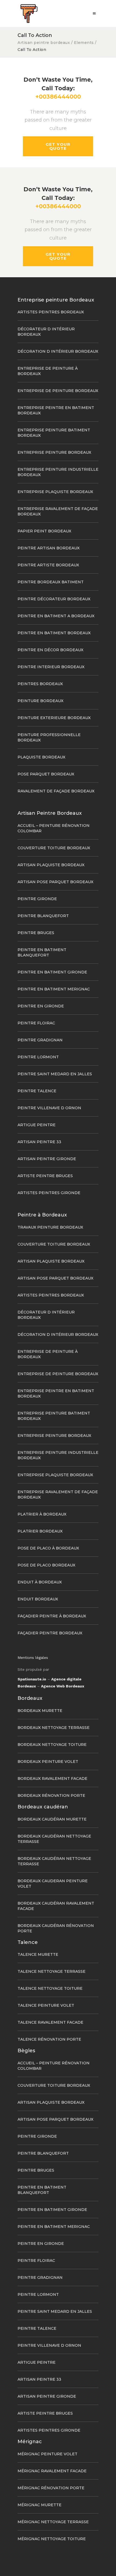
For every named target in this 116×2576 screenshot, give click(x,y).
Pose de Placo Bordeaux (46, 1565)
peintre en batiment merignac (54, 989)
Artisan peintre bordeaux (44, 43)
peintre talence (37, 1091)
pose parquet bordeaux (46, 774)
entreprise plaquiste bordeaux (55, 492)
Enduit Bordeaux (38, 1599)
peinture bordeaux (40, 701)
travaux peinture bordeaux (50, 1227)
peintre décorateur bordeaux (54, 599)
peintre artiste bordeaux (48, 565)
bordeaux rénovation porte (51, 1795)
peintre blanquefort (43, 916)
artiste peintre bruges (45, 1176)
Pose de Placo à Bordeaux (48, 1548)
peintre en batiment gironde (52, 972)
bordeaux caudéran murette (52, 1819)
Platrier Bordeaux (40, 1531)
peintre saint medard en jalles (55, 1074)
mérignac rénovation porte (51, 2488)
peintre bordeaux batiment (51, 582)
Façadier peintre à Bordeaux (52, 1616)
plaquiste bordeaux (41, 757)
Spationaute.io (32, 1679)
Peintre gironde (37, 899)
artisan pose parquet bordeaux (55, 882)
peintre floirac (36, 1023)
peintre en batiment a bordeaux (56, 616)
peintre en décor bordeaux (50, 650)
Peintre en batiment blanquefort (42, 952)
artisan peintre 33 (39, 1142)
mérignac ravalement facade (52, 2471)
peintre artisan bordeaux (49, 548)
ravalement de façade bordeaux (56, 791)
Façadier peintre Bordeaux (50, 1633)
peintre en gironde (41, 1006)
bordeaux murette (40, 1711)
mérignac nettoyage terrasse (53, 2522)
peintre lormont (38, 1057)
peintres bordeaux (40, 684)
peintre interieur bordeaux (51, 667)
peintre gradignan (40, 1040)
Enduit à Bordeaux (40, 1582)
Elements (84, 43)
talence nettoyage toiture (50, 1988)
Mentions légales (33, 1658)
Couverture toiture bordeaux (54, 848)
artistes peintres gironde (49, 1193)
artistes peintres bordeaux (51, 312)
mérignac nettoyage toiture (52, 2539)
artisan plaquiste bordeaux (51, 865)
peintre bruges (36, 933)
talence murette (38, 1954)
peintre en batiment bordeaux (54, 633)
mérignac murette (40, 2505)
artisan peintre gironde (47, 1159)
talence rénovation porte (49, 2039)
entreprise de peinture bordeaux (58, 391)
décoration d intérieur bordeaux (58, 351)
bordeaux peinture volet (48, 1762)
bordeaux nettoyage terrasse (54, 1728)
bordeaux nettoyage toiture (52, 1745)
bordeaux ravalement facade (52, 1778)
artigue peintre (37, 1125)
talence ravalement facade (50, 2022)
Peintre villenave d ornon (49, 1108)
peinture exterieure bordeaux (54, 718)
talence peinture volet (46, 2005)
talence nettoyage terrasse (52, 1971)
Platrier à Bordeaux (42, 1514)
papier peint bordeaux (44, 531)
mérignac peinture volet (47, 2454)
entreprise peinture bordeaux (54, 452)
